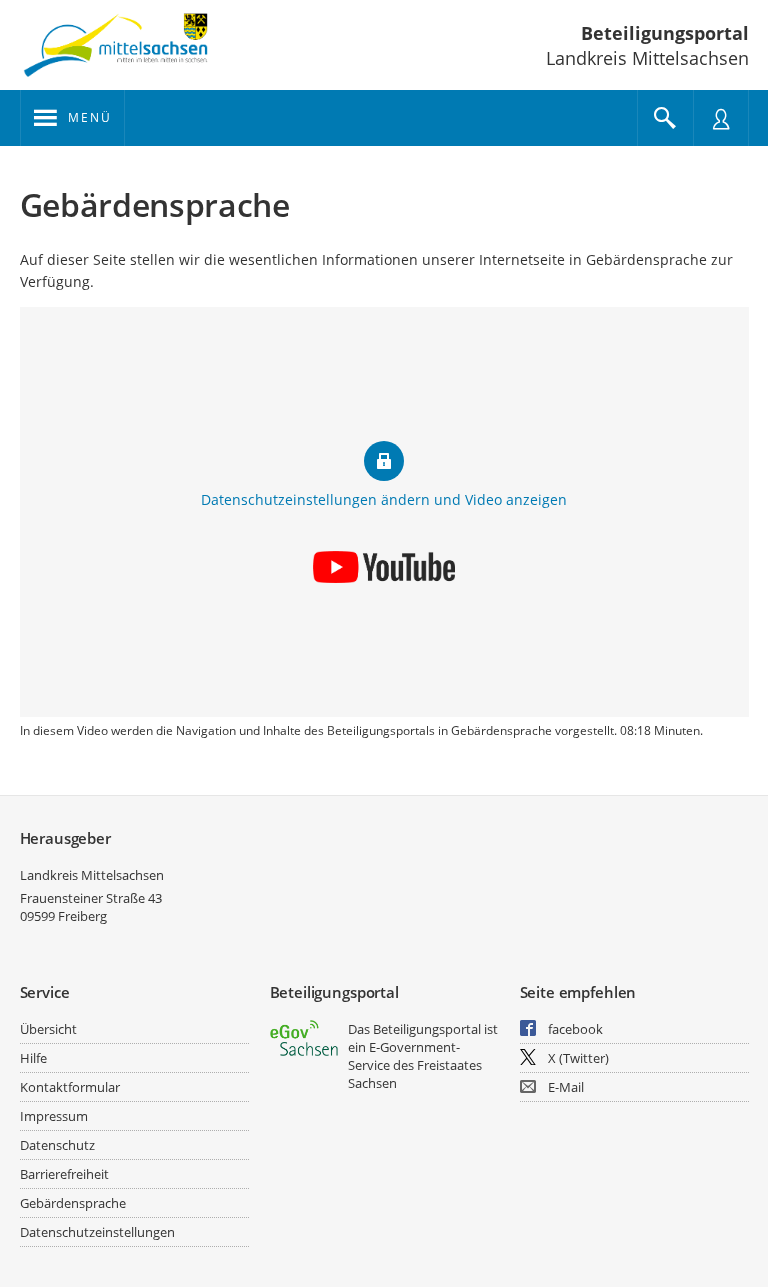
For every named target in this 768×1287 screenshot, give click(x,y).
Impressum (54, 1116)
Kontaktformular (70, 1087)
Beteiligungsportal (665, 33)
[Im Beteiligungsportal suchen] (665, 118)
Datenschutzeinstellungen (97, 1232)
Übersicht (48, 1029)
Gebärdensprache (73, 1203)
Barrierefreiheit (64, 1174)
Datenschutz (57, 1145)
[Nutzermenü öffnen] (721, 118)
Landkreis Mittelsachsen (92, 875)
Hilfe (33, 1058)
